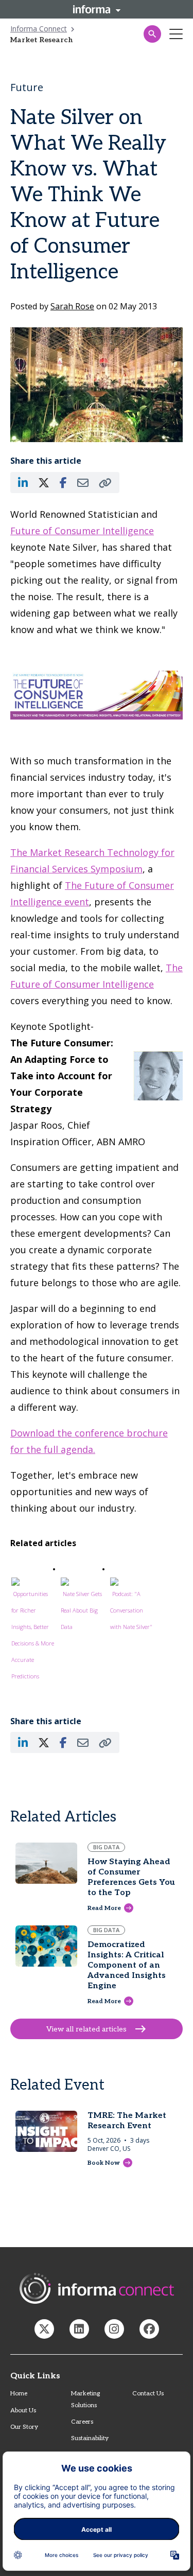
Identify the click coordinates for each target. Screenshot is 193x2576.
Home (19, 2394)
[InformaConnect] (44, 2329)
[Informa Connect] (79, 2329)
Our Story (24, 2427)
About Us (23, 2411)
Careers (82, 2422)
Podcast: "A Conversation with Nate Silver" (131, 1610)
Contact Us (148, 2394)
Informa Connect (39, 29)
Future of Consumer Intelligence (82, 531)
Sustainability (90, 2438)
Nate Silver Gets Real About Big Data (81, 1610)
